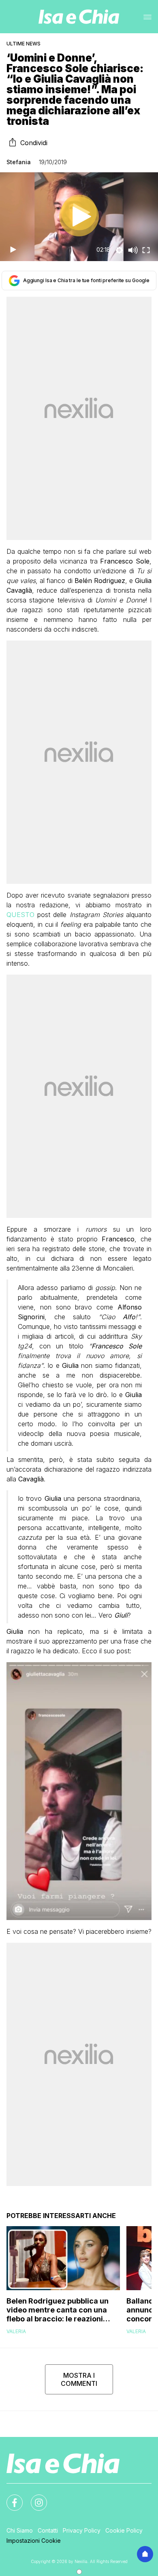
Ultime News (23, 44)
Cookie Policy (124, 2530)
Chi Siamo (20, 2530)
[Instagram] (34, 2498)
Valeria (16, 2331)
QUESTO (22, 915)
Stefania (19, 162)
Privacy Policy (82, 2530)
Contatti (48, 2530)
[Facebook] (10, 2498)
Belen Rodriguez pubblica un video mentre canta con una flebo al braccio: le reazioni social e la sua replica (58, 2310)
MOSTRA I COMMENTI (79, 2379)
